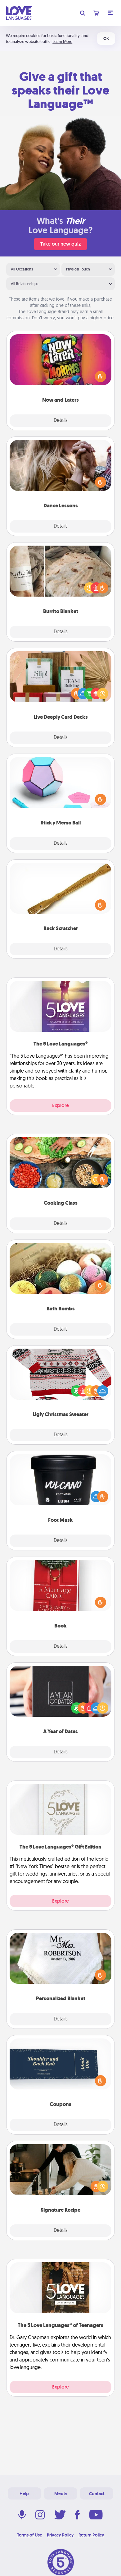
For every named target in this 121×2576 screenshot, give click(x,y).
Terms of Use (30, 2535)
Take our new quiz (60, 244)
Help (24, 2494)
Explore (60, 1105)
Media (60, 2494)
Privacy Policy (60, 2535)
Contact (97, 2494)
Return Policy (91, 2535)
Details (61, 421)
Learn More (62, 42)
